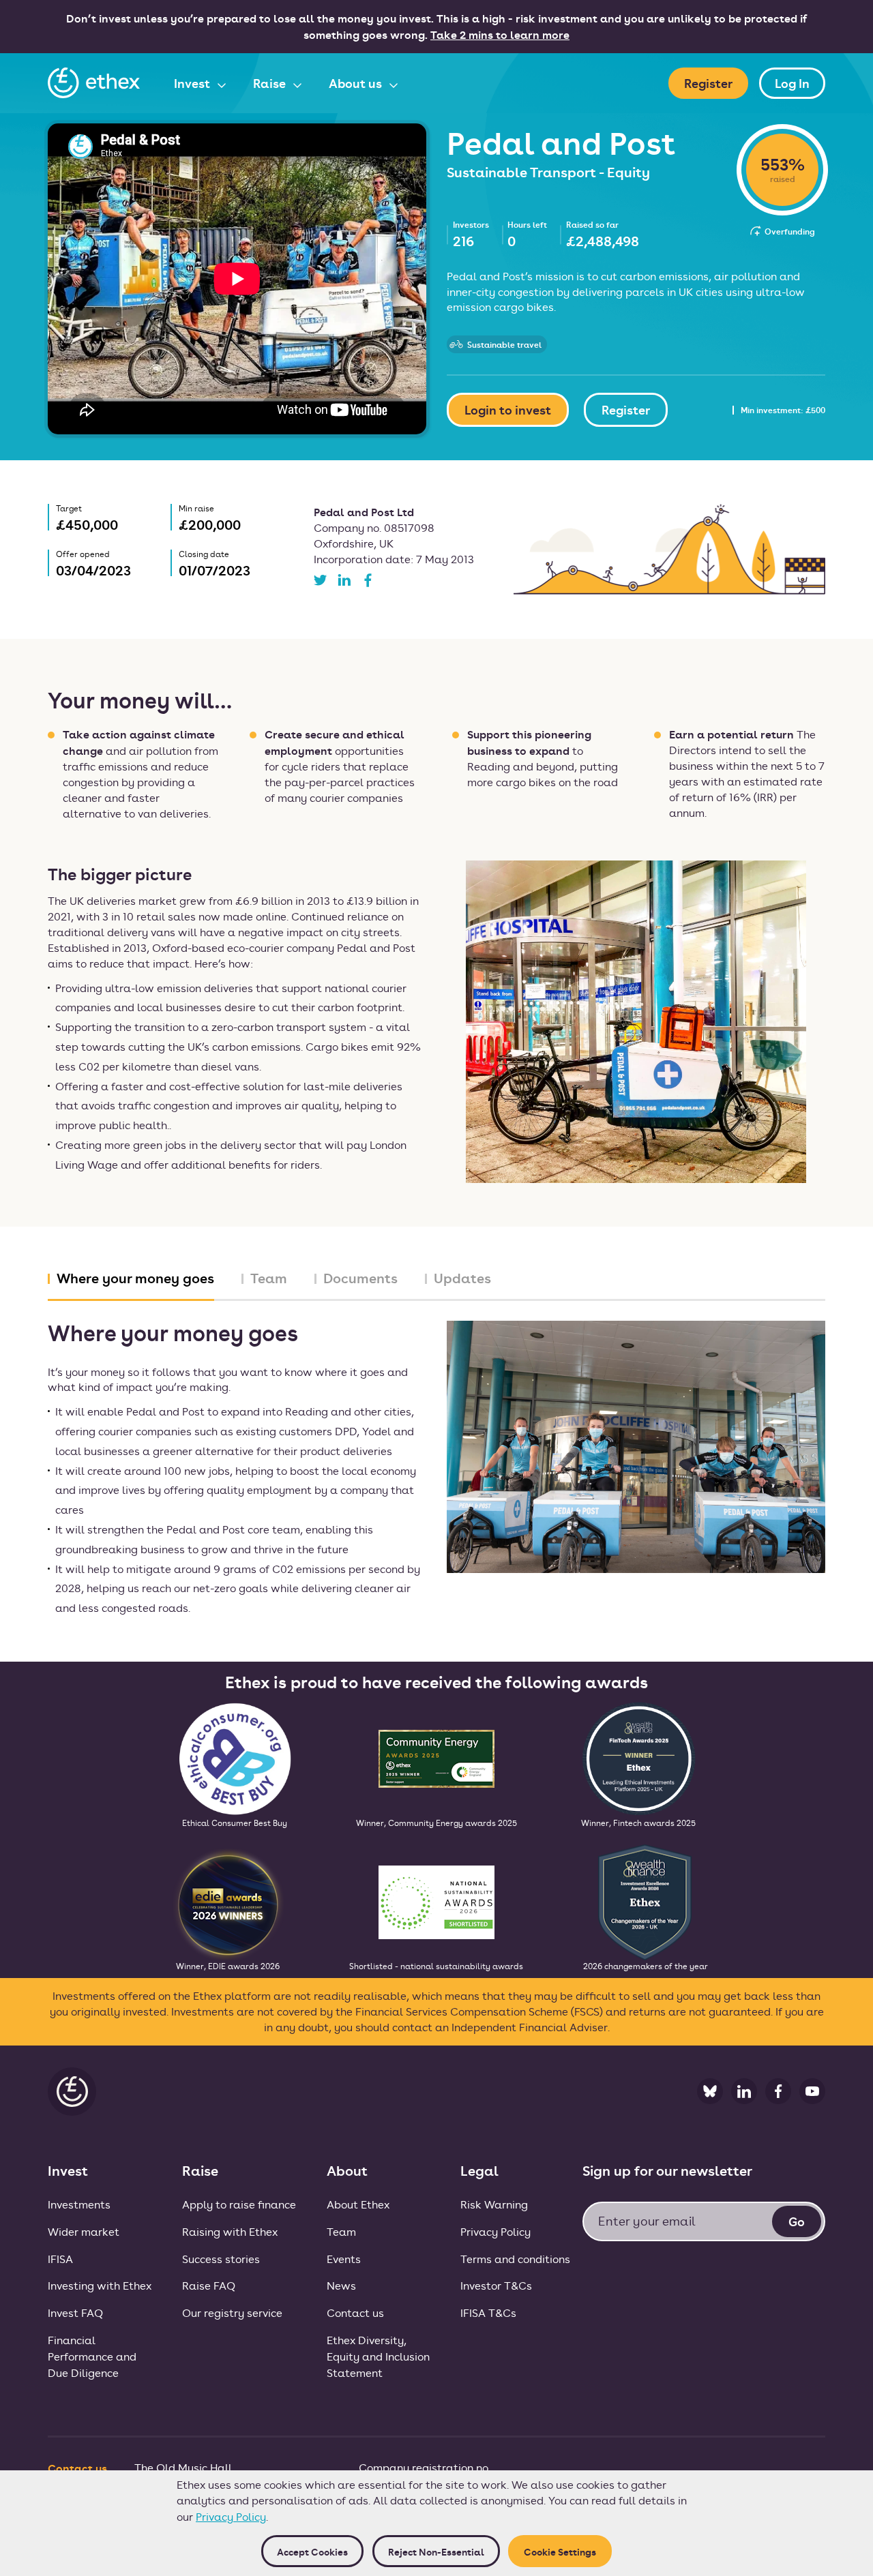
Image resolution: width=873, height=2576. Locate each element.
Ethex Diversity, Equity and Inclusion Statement (378, 2356)
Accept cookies (312, 2551)
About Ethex (358, 2204)
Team (341, 2231)
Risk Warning (494, 2204)
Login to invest (508, 409)
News (341, 2285)
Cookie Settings (560, 2551)
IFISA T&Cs (488, 2312)
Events (344, 2259)
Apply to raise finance (239, 2204)
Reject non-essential (436, 2551)
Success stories (221, 2259)
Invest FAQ (75, 2312)
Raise (271, 83)
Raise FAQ (209, 2285)
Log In (792, 83)
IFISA (60, 2259)
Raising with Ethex (230, 2231)
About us (357, 83)
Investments (79, 2204)
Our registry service (232, 2312)
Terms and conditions (515, 2259)
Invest (193, 83)
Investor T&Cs (496, 2285)
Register (708, 83)
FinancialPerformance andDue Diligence (92, 2356)
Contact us (355, 2312)
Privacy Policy (231, 2516)
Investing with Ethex (100, 2285)
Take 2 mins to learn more (500, 34)
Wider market (84, 2231)
